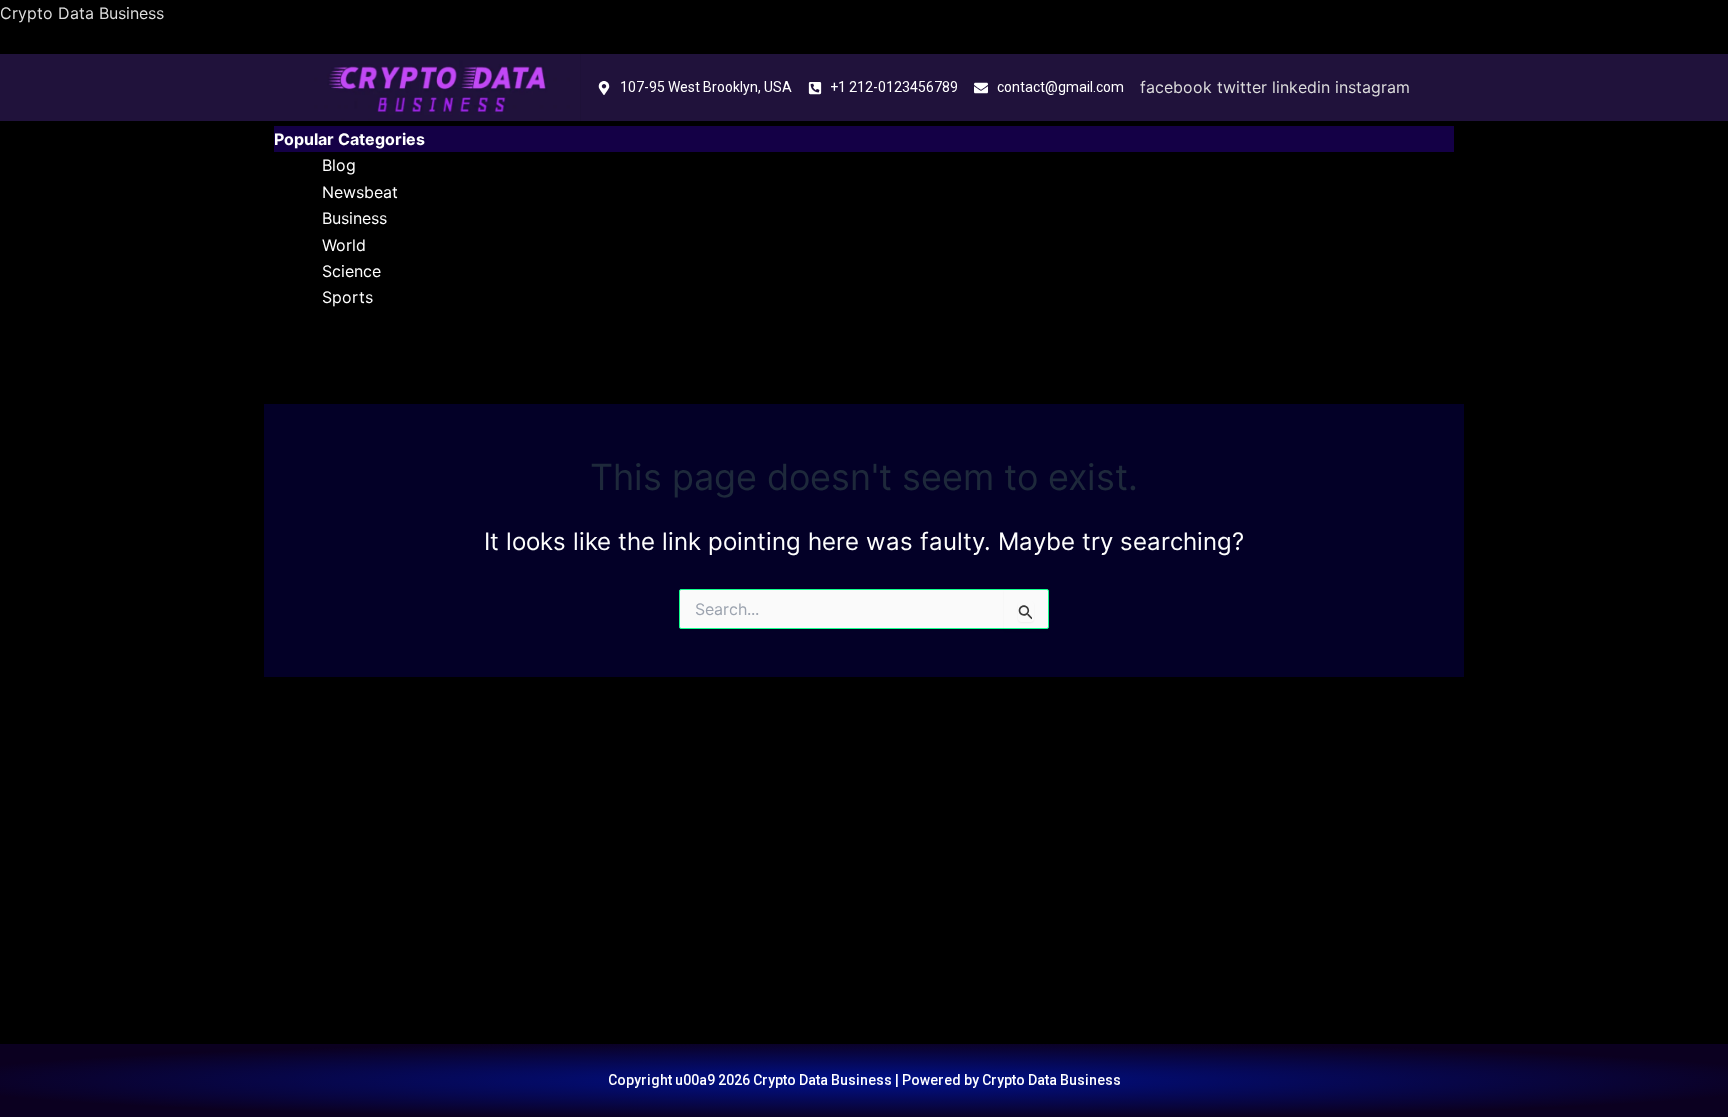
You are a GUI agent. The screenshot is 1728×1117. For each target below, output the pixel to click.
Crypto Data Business (82, 13)
